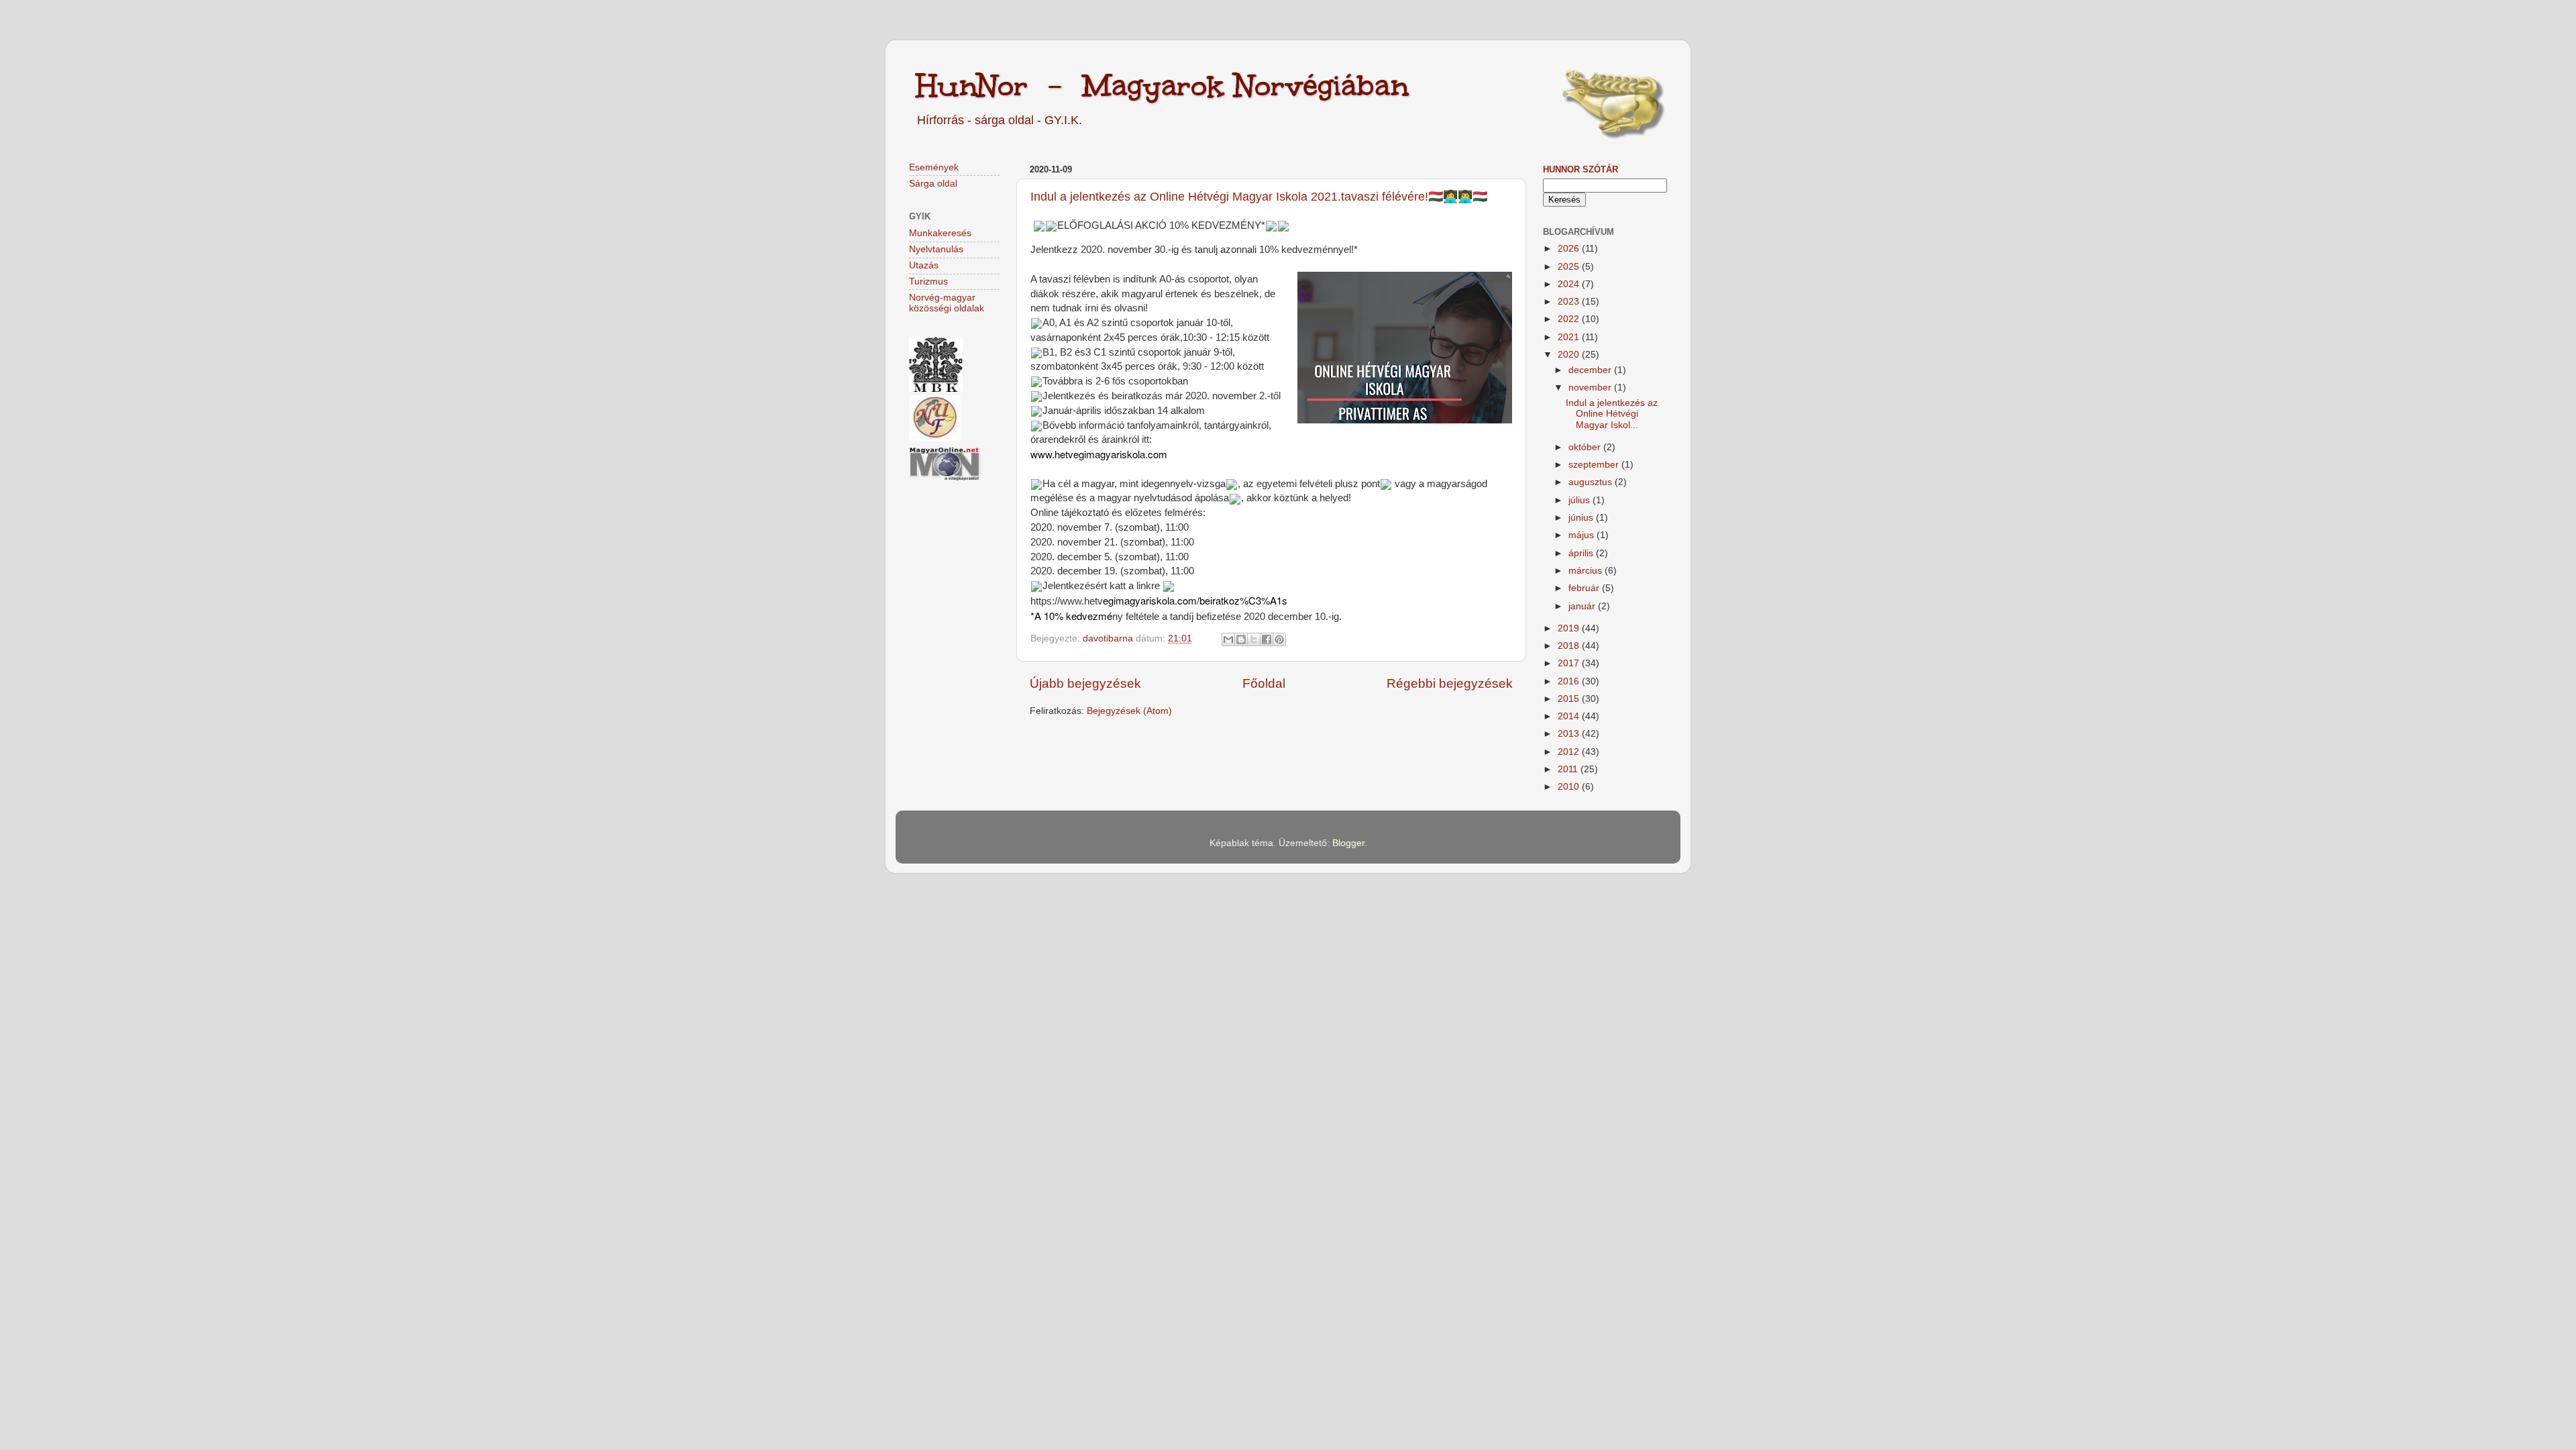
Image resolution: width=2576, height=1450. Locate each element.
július (1580, 500)
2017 (1570, 663)
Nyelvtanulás (936, 249)
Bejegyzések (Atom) (1129, 711)
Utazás (924, 265)
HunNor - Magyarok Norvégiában (1162, 85)
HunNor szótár (1580, 169)
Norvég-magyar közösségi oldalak (947, 303)
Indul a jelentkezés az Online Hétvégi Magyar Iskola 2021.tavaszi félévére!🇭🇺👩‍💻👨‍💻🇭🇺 (1259, 197)
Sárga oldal (933, 184)
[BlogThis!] (1241, 639)
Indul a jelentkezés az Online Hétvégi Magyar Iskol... (1612, 414)
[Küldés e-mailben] (1228, 639)
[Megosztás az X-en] (1254, 639)
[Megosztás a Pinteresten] (1279, 639)
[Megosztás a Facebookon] (1267, 639)
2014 (1570, 716)
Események (934, 167)
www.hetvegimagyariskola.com (1099, 454)
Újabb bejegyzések (1085, 683)
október (1586, 447)
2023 (1570, 302)
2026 (1570, 249)
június (1582, 518)
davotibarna (1109, 638)
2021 (1570, 337)
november (1591, 387)
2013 (1570, 734)
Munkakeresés (940, 233)
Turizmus (928, 281)
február (1585, 588)
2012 (1570, 752)
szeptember (1595, 465)
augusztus (1592, 482)
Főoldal (1264, 683)
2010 (1570, 787)
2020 (1570, 355)
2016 (1570, 681)
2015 (1570, 699)
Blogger (1348, 843)
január (1583, 606)
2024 (1570, 284)
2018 (1570, 646)
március (1587, 571)
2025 (1570, 267)
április (1582, 553)
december (1591, 370)
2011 (1569, 769)
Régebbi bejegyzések (1450, 683)
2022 (1570, 319)
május (1582, 535)
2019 (1570, 628)
